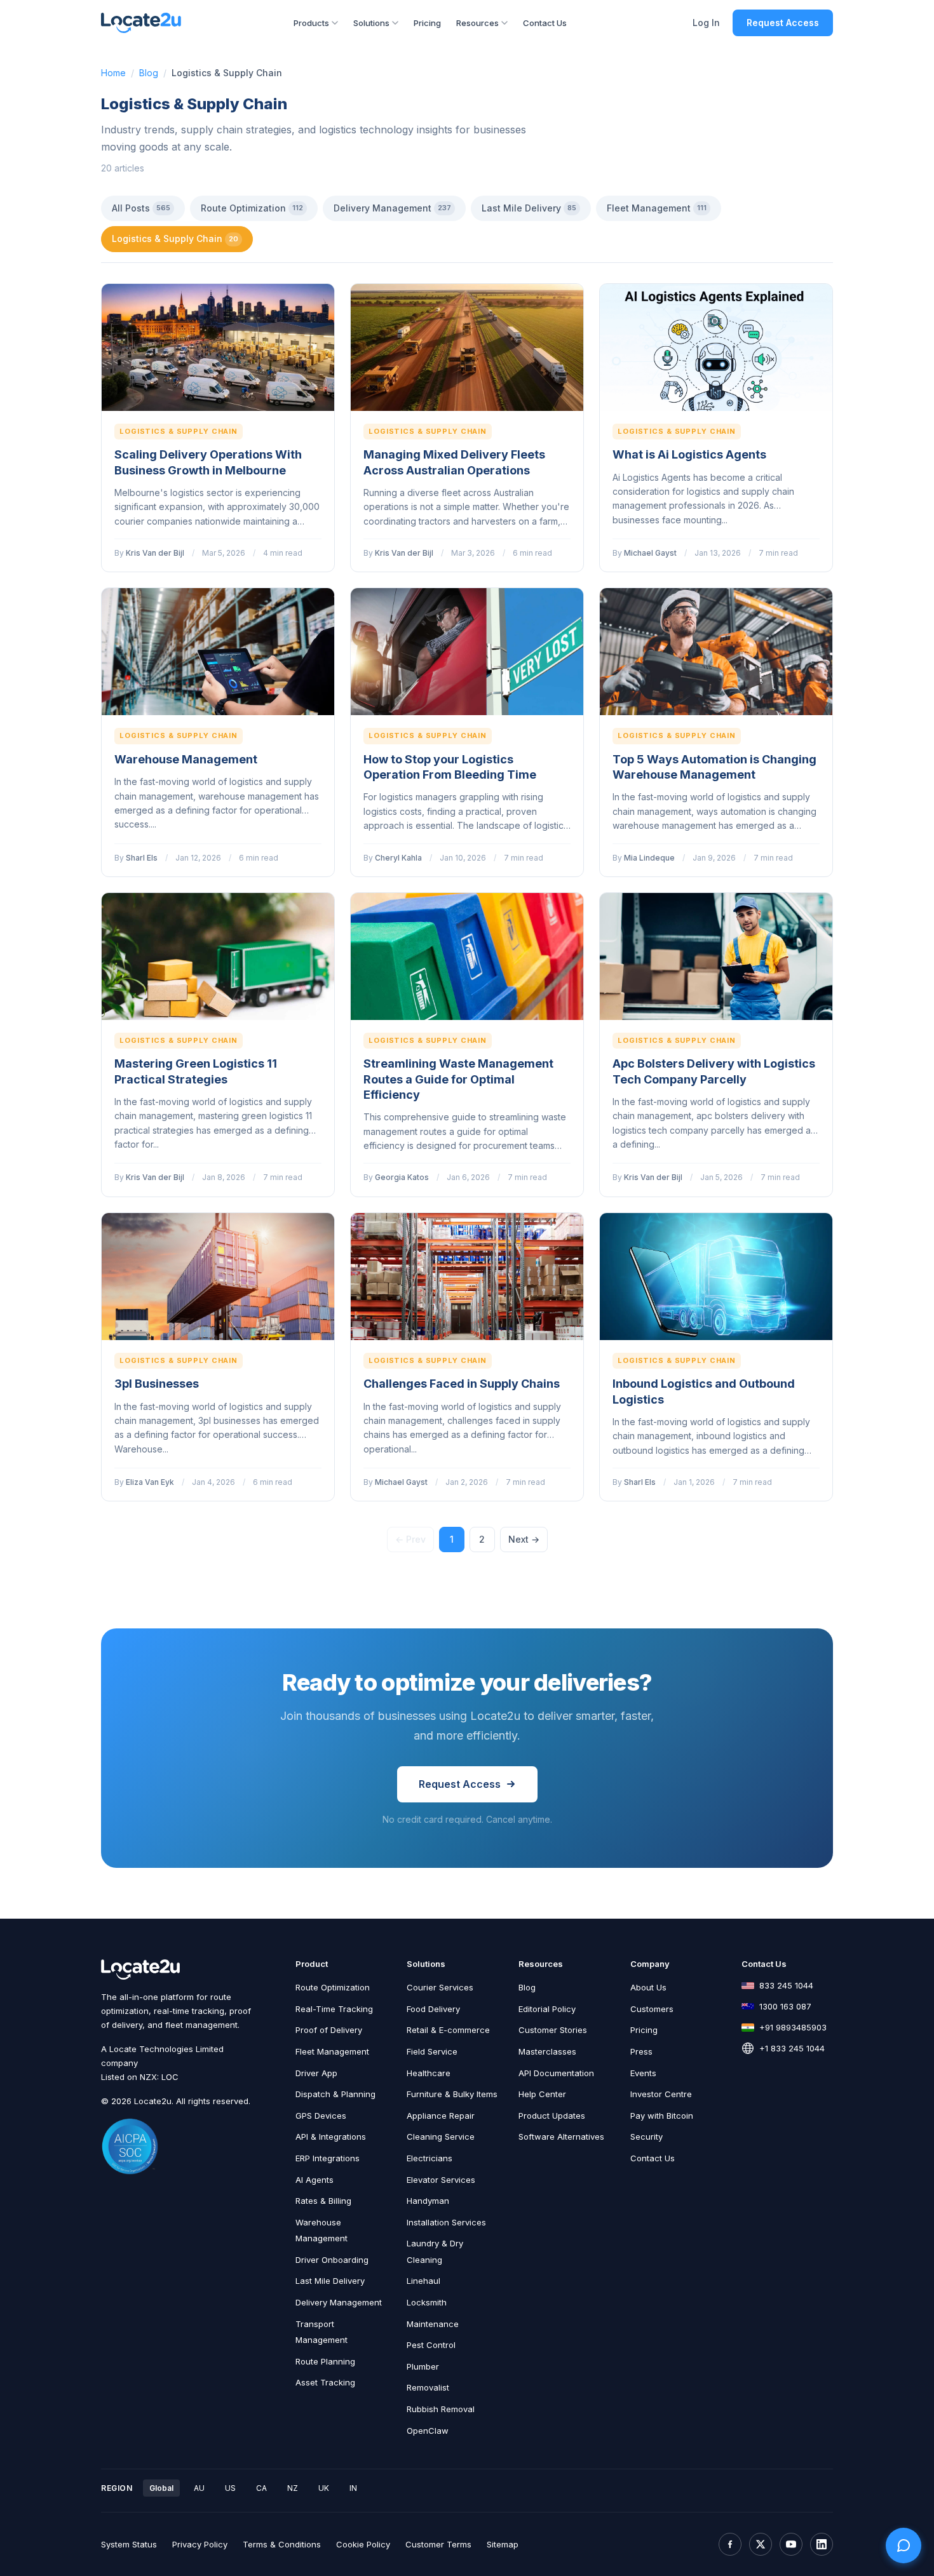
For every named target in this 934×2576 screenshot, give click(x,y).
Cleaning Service (441, 2137)
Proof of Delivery (329, 2030)
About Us (648, 1987)
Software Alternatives (561, 2137)
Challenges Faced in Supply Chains (462, 1384)
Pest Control (431, 2345)
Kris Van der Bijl (155, 553)
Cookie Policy (363, 2544)
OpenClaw (428, 2431)
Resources (477, 23)
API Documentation (556, 2073)
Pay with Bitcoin (662, 2116)
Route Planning (325, 2361)
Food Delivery (433, 2009)
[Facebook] (730, 2544)
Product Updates (552, 2116)
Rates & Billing (323, 2201)
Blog (149, 73)
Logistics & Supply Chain (175, 238)
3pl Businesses (157, 1384)
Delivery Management (392, 208)
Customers (652, 2009)
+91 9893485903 (793, 2027)
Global (161, 2488)
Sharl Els (142, 858)
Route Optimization (252, 208)
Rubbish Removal (441, 2409)
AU (199, 2488)
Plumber (423, 2366)
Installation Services (446, 2222)
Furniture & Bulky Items (452, 2094)
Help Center (542, 2094)
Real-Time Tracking (334, 2009)
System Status (129, 2544)
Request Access (783, 23)
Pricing (427, 23)
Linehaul (423, 2281)
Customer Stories (553, 2030)
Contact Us (545, 23)
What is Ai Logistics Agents (689, 454)
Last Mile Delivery (529, 208)
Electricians (430, 2158)
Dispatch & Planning (335, 2094)
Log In (706, 23)
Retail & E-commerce (448, 2030)
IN (353, 2488)
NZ (293, 2488)
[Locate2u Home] (141, 23)
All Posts (141, 208)
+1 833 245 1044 (792, 2048)
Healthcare (429, 2073)
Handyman (428, 2201)
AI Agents (315, 2180)
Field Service (432, 2051)
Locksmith (427, 2302)
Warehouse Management (186, 759)
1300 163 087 (785, 2006)
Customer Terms (438, 2544)
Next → (524, 1539)
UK (324, 2488)
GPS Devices (321, 2116)
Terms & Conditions (282, 2544)
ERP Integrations (328, 2158)
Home (113, 73)
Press (641, 2051)
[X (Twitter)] (761, 2544)
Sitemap (503, 2544)
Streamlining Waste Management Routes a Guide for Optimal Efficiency (458, 1079)
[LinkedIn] (822, 2544)
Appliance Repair (441, 2116)
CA (261, 2488)
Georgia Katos (402, 1177)
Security (646, 2137)
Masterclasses (547, 2051)
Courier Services (440, 1987)
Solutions (371, 23)
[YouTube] (791, 2544)
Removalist (428, 2387)
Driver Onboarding (332, 2260)
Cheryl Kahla (398, 858)
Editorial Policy (547, 2009)
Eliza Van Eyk (150, 1482)
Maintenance (433, 2324)
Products (311, 23)
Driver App (316, 2073)
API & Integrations (331, 2137)
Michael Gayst (650, 553)
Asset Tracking (325, 2382)
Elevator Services (441, 2180)
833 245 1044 (786, 1985)
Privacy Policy (200, 2544)
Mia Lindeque (649, 858)
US (230, 2488)
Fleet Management (657, 208)
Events (643, 2073)
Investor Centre (661, 2094)
